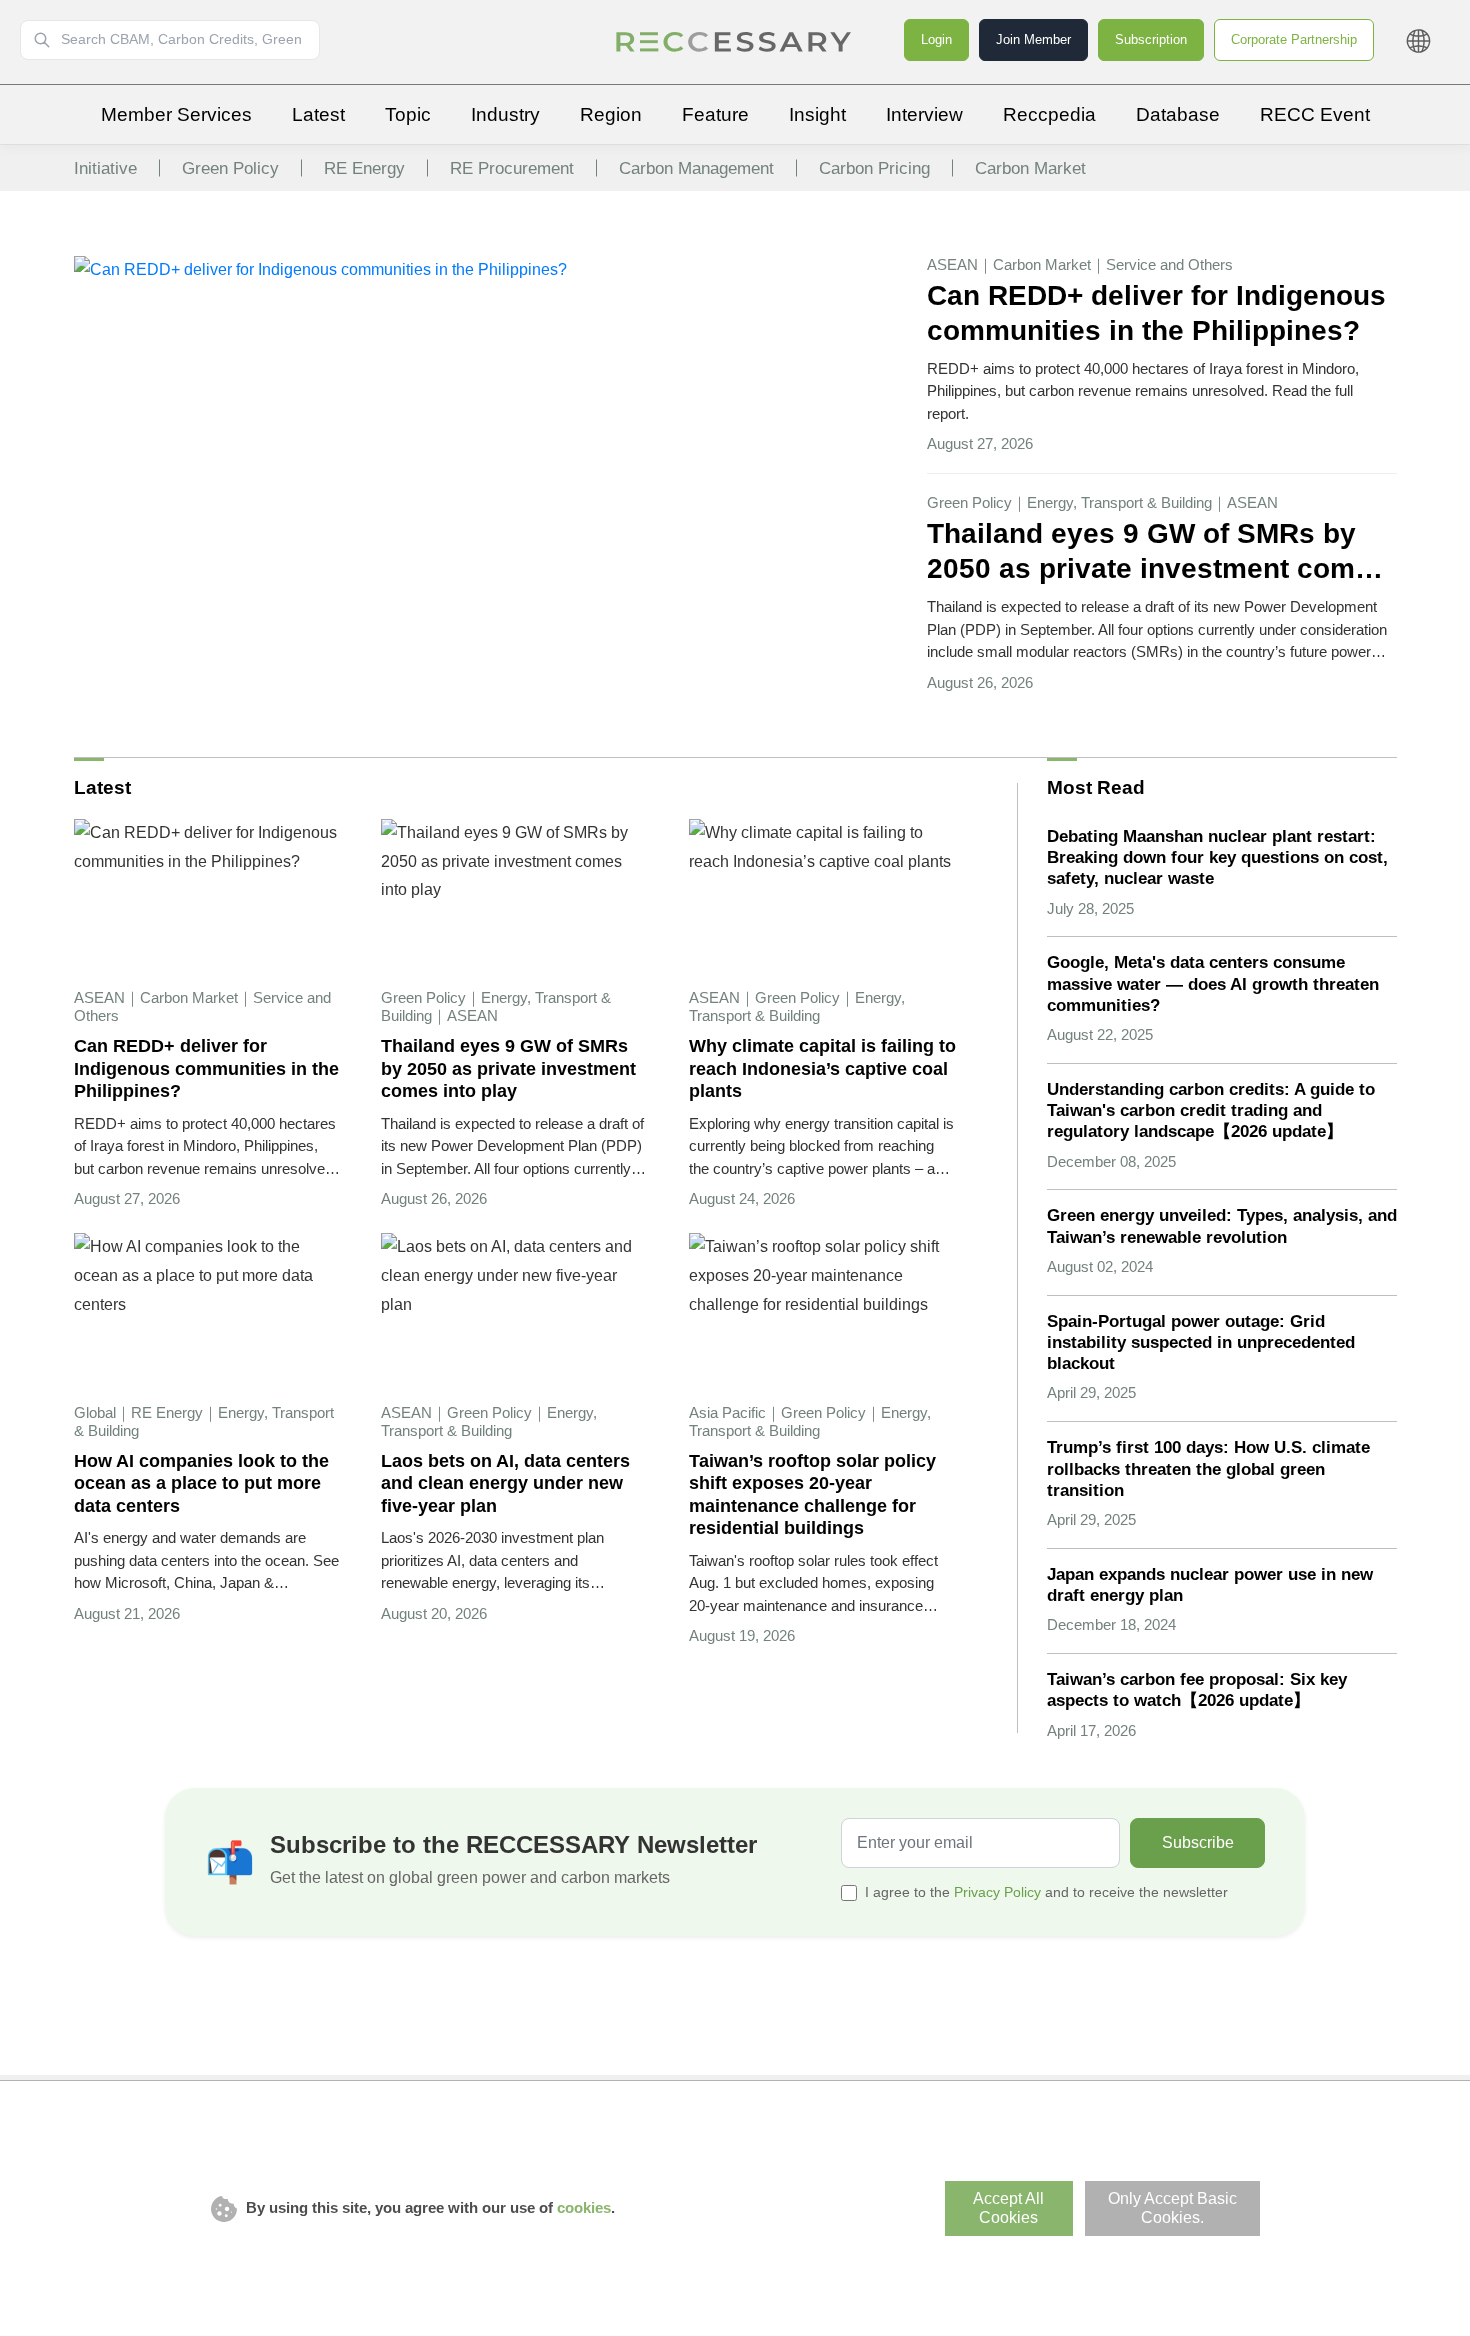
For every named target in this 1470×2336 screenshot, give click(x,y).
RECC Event (1315, 114)
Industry (505, 114)
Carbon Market (1030, 168)
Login (936, 39)
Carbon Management (696, 168)
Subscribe (1198, 1842)
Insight (817, 114)
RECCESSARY (735, 42)
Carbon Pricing (874, 168)
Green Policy (230, 168)
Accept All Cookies (1008, 2208)
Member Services (176, 114)
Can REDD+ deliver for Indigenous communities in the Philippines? (1156, 312)
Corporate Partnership (1294, 39)
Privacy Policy (997, 1892)
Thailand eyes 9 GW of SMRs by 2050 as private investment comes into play (1157, 552)
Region (611, 114)
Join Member (1033, 39)
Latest (318, 114)
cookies (584, 2207)
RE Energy (364, 168)
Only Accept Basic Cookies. (1172, 2208)
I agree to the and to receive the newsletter (1046, 1892)
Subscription (1151, 39)
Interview (924, 114)
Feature (715, 114)
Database (1178, 114)
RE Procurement (512, 168)
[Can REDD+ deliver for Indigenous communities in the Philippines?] (320, 269)
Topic (408, 114)
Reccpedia (1049, 114)
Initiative (105, 168)
